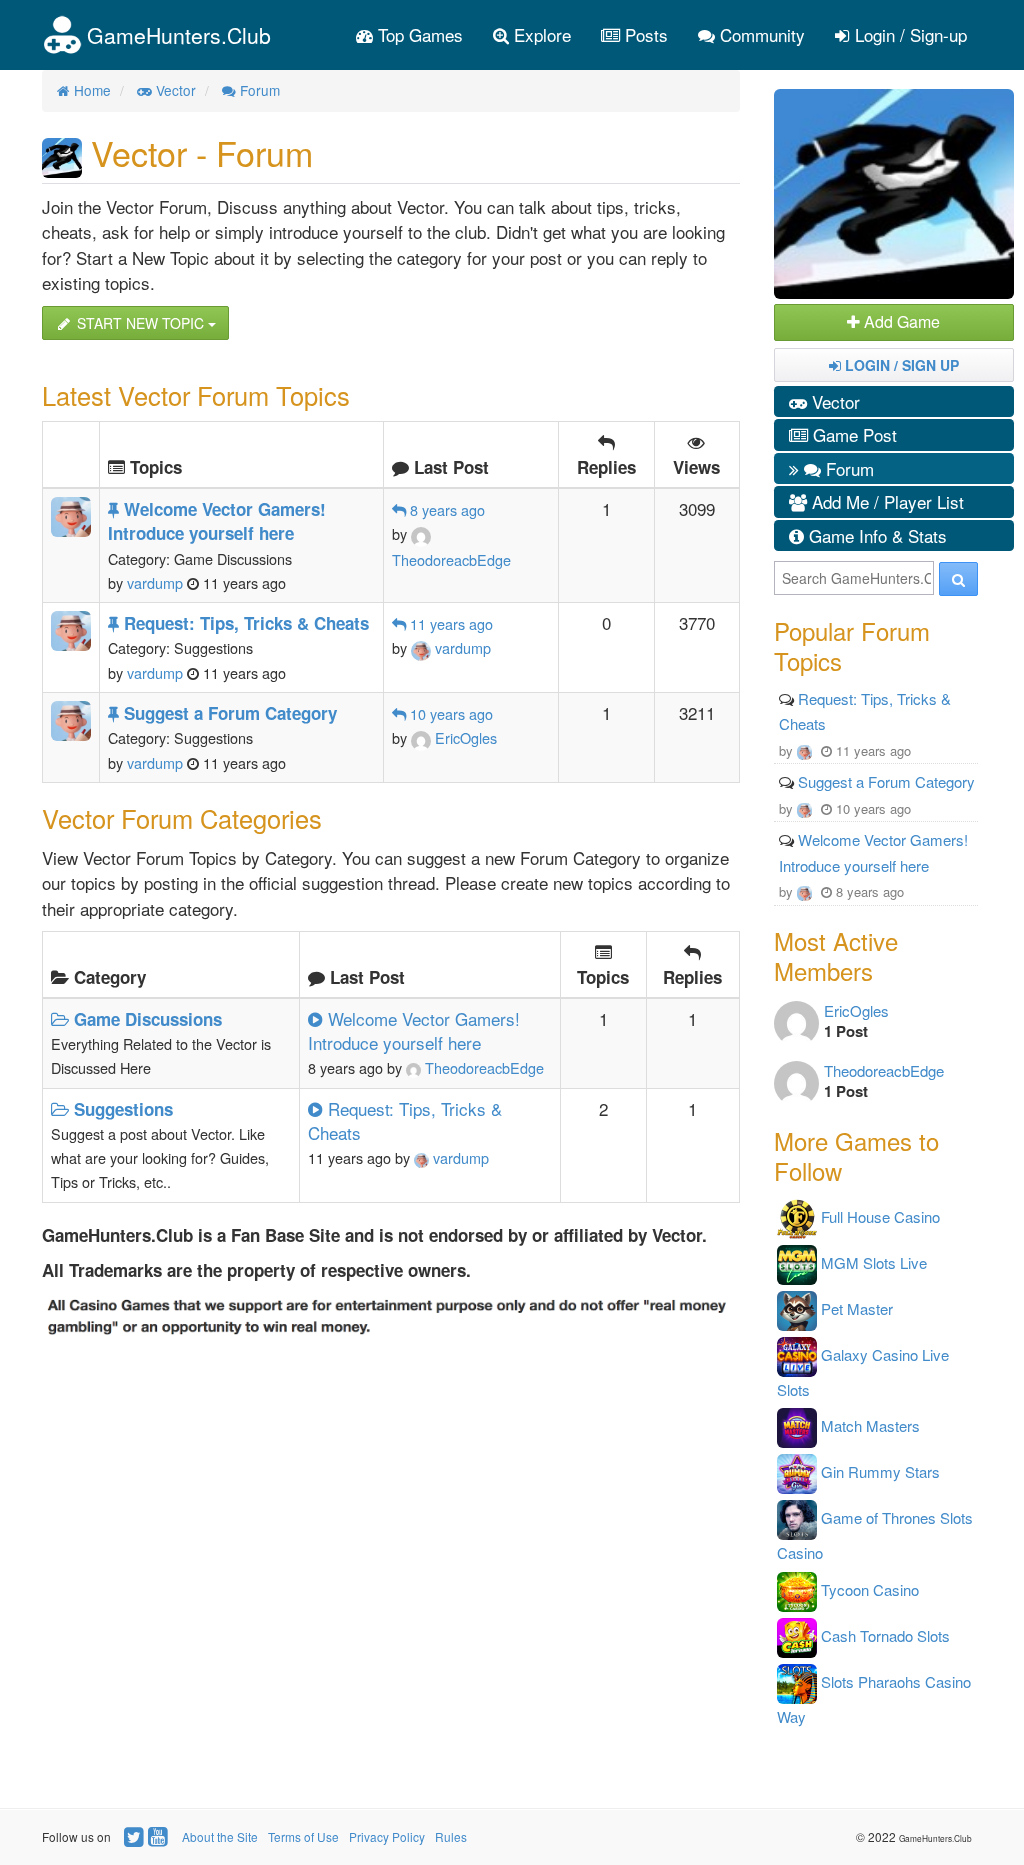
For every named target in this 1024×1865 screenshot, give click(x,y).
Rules (451, 1836)
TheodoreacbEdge (482, 1067)
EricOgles (464, 737)
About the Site (220, 1836)
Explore (540, 34)
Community (760, 34)
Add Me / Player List (885, 501)
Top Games (418, 34)
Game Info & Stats (875, 535)
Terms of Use (303, 1836)
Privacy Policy (387, 1836)
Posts (644, 34)
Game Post (852, 434)
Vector (833, 401)
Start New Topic (140, 323)
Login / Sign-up (908, 34)
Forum (847, 468)
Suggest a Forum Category (886, 781)
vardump (461, 647)
